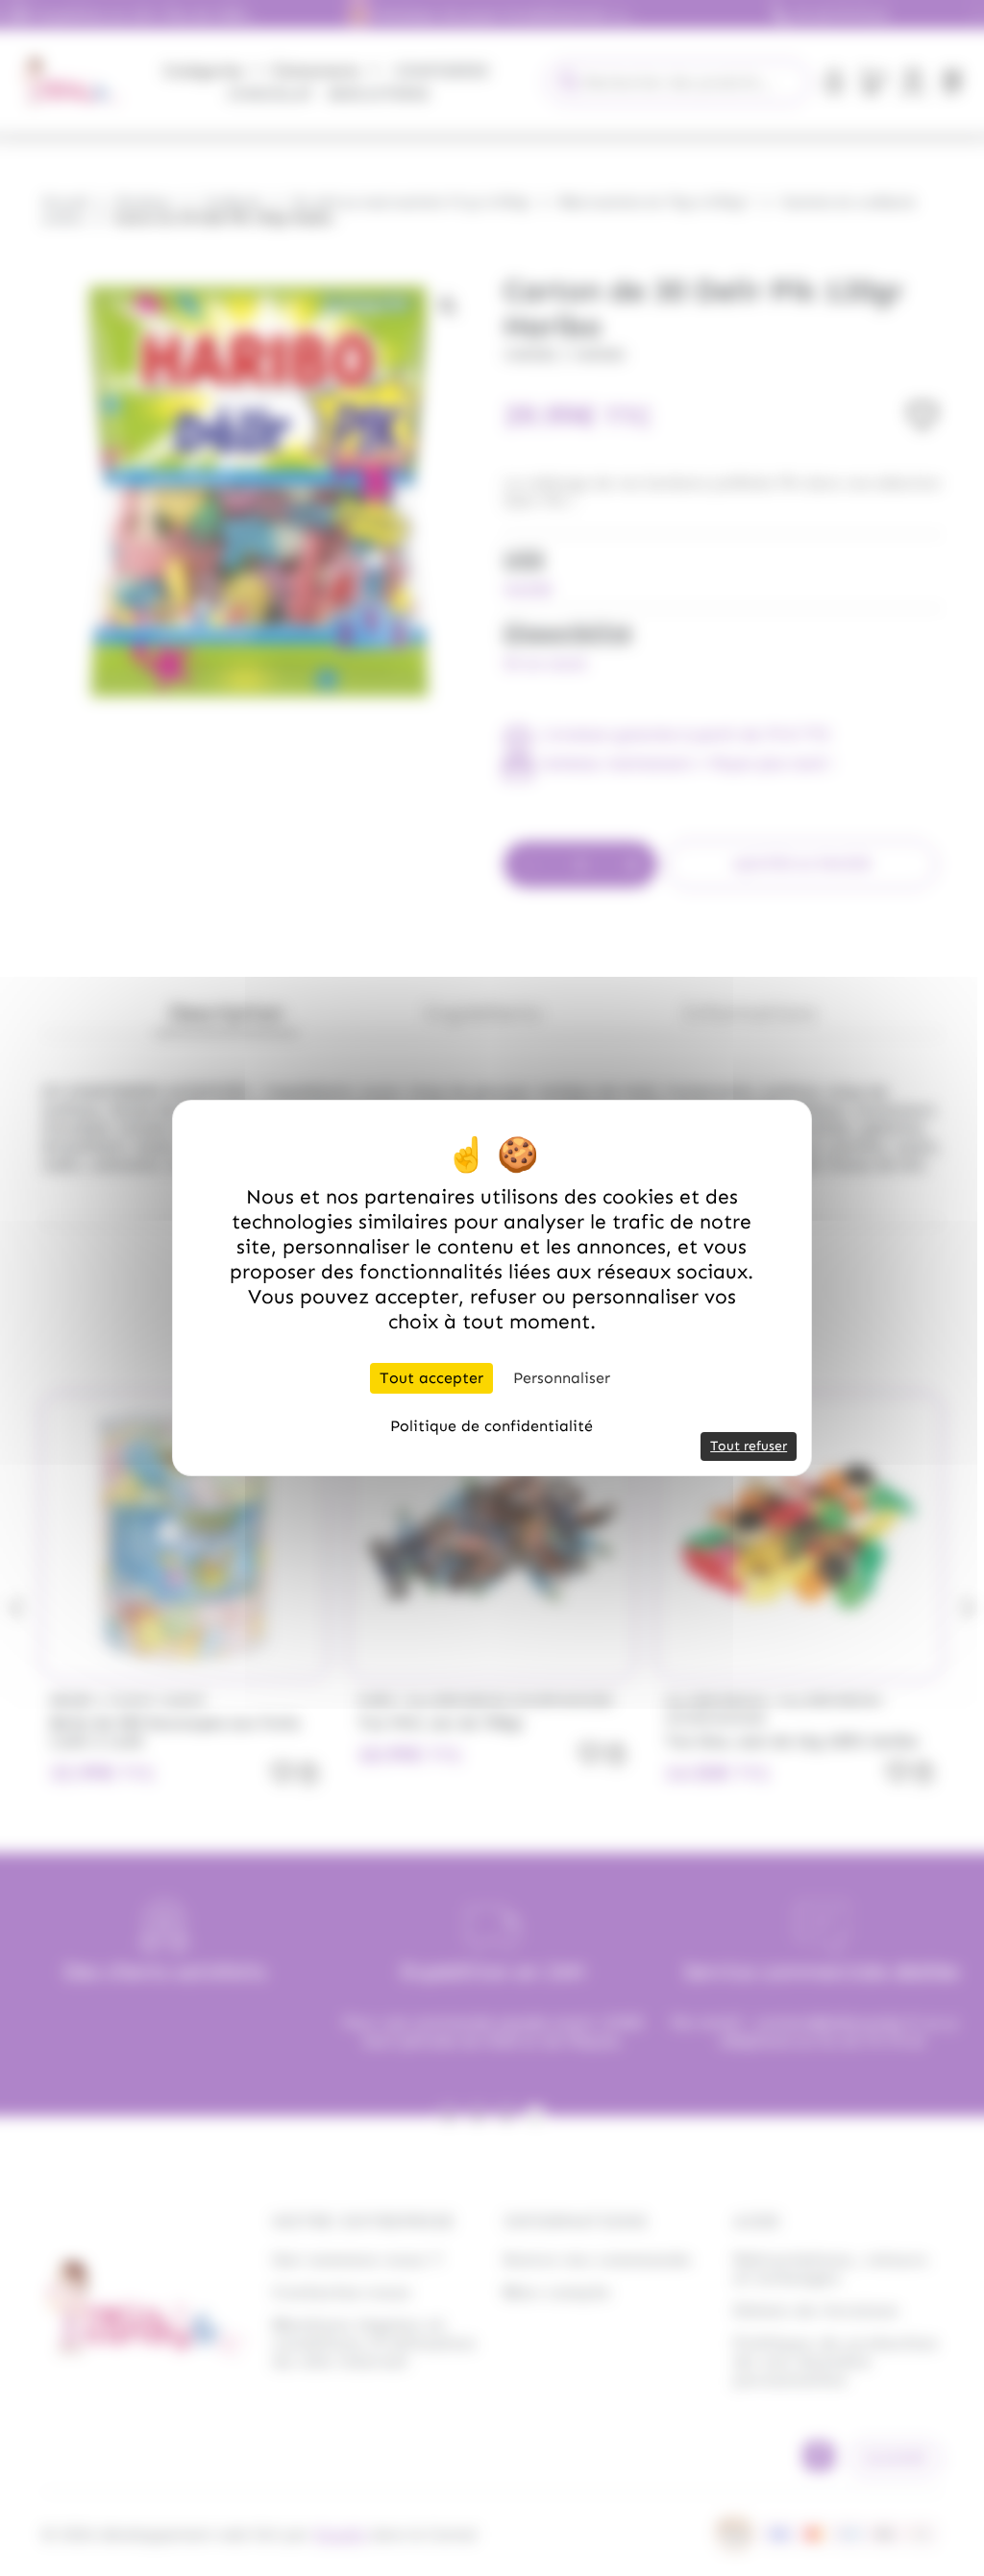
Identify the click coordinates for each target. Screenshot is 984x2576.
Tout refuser (749, 1446)
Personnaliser (562, 1378)
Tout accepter (431, 1378)
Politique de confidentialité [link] (492, 1426)
